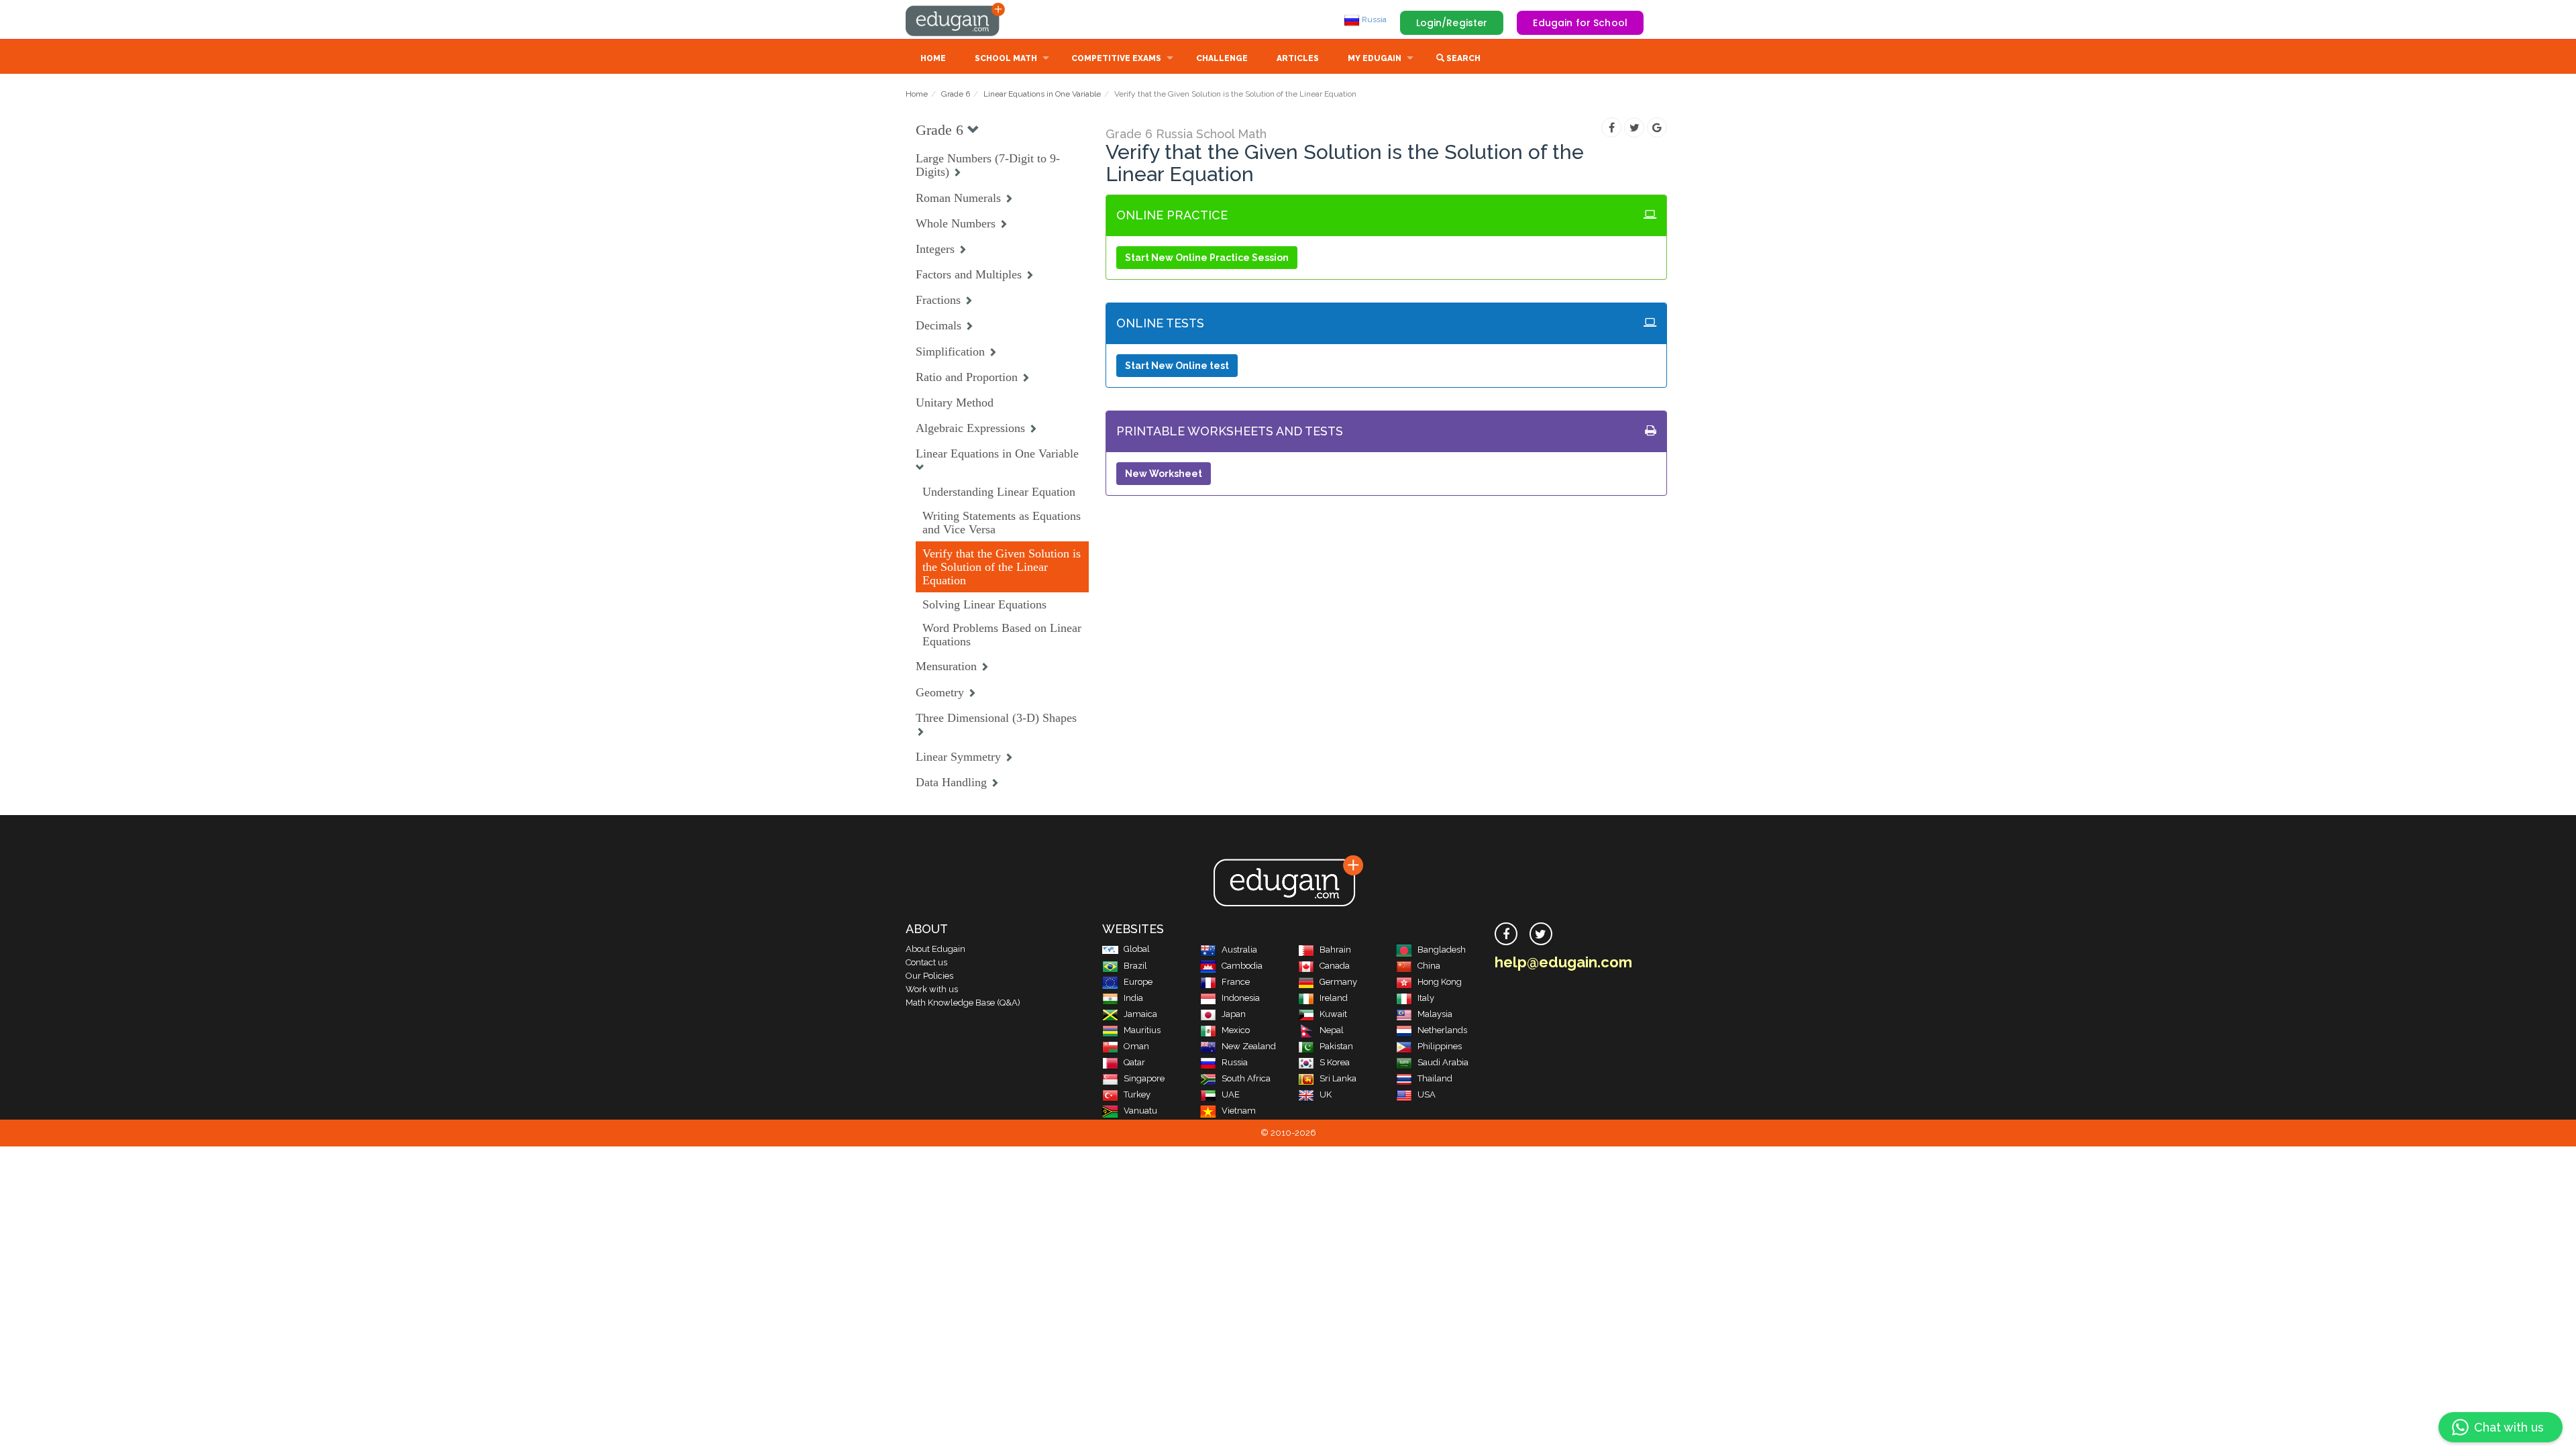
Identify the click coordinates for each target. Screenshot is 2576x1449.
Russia (1373, 19)
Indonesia (1241, 998)
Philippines (1440, 1046)
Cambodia (1242, 966)
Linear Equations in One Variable (1042, 94)
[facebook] (1506, 934)
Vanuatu (1140, 1111)
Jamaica (1140, 1014)
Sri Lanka (1338, 1078)
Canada (1335, 966)
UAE (1231, 1094)
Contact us (926, 962)
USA (1427, 1094)
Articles (1298, 58)
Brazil (1135, 966)
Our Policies (929, 976)
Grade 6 (956, 94)
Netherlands (1442, 1030)
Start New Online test (1177, 366)
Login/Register (1452, 23)
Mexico (1236, 1030)
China (1429, 966)
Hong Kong (1440, 982)
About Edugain (935, 949)
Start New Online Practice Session (1207, 258)
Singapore (1144, 1078)
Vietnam (1239, 1111)
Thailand (1435, 1078)
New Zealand (1249, 1046)
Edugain (956, 19)
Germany (1338, 982)
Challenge (1222, 58)
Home (933, 58)
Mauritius (1142, 1030)
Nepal (1332, 1030)
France (1236, 982)
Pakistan (1336, 1046)
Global (1137, 949)
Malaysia (1435, 1014)
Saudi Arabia (1443, 1062)
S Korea (1335, 1062)
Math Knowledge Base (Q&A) (963, 1003)
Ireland (1334, 998)
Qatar (1134, 1062)
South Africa (1246, 1078)
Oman (1136, 1046)
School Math (1006, 58)
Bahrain (1335, 950)
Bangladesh (1442, 950)
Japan (1234, 1014)
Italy (1426, 998)
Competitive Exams (1116, 58)
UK (1326, 1094)
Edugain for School (1580, 23)
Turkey (1137, 1094)
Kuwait (1333, 1014)
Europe (1138, 982)
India (1133, 998)
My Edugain (1375, 58)
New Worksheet (1164, 474)
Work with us (932, 989)
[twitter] (1541, 934)
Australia (1239, 950)
